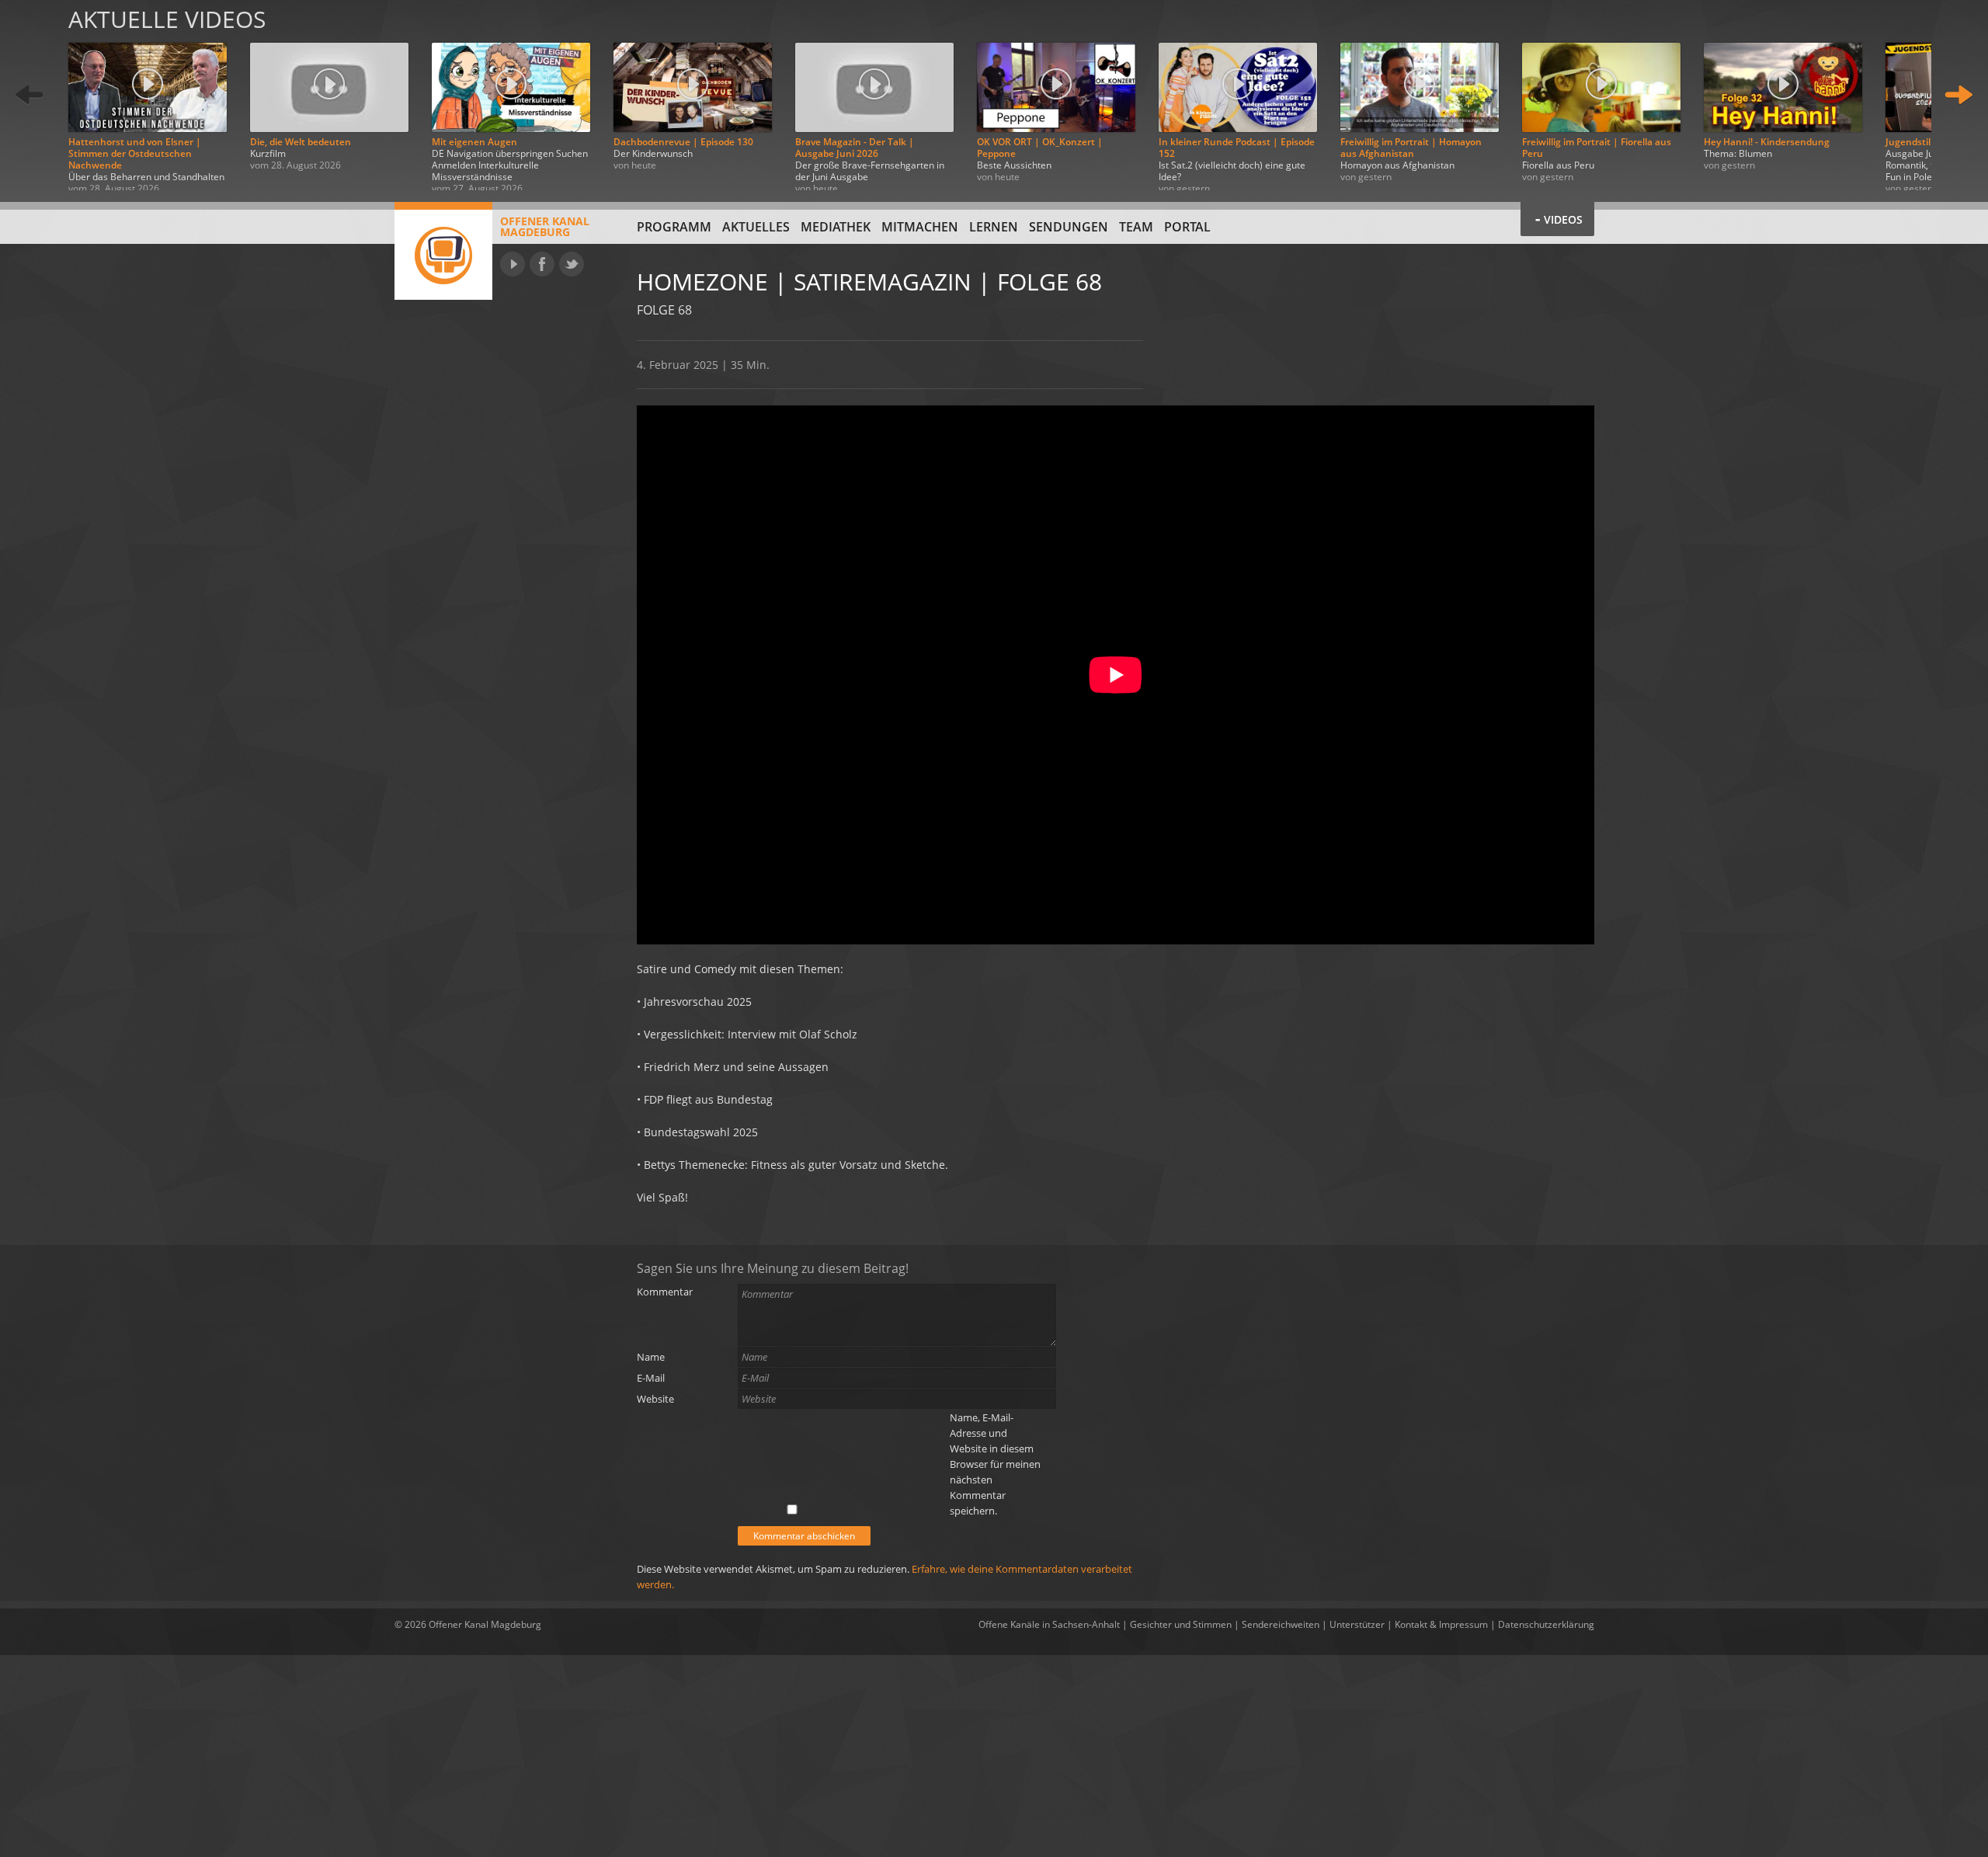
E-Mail (651, 1378)
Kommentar (665, 1292)
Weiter (1958, 95)
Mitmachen (920, 227)
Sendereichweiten (1281, 1624)
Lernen (994, 227)
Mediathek (836, 227)
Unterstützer (1357, 1624)
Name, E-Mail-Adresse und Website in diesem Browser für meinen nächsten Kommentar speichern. (995, 1464)
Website (655, 1399)
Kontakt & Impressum (1441, 1624)
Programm (674, 227)
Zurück (30, 95)
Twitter (572, 264)
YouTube (513, 264)
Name (651, 1357)
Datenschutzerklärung (1546, 1624)
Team (1136, 227)
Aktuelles (756, 227)
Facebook (542, 264)
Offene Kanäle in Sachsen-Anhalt (1049, 1624)
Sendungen (1069, 227)
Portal (1187, 227)
